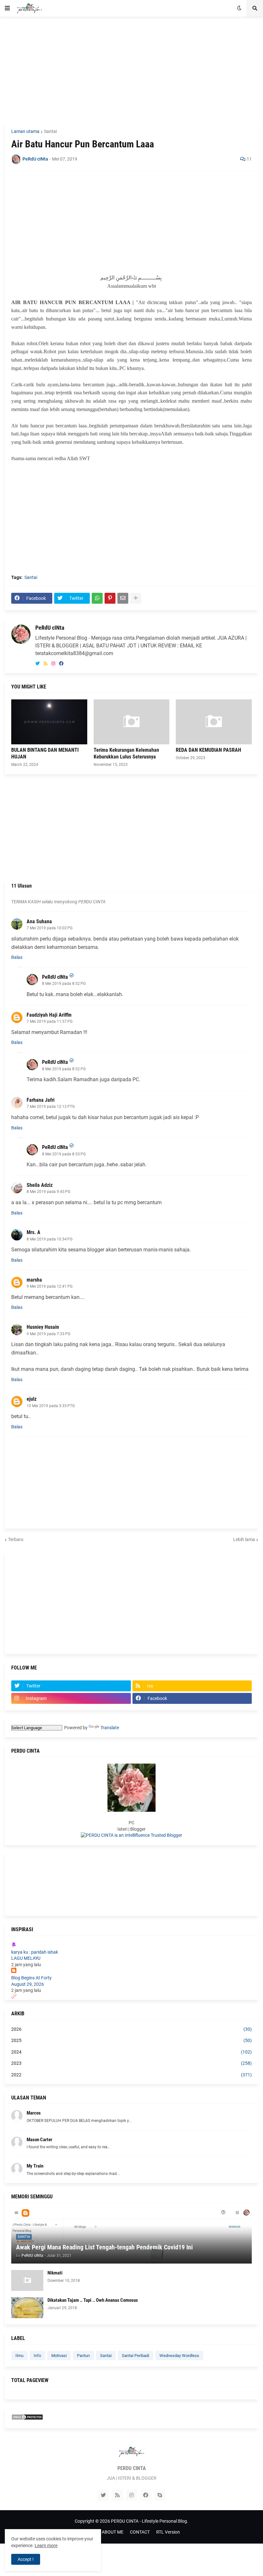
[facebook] (61, 664)
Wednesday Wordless (179, 2356)
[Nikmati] (27, 2280)
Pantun (83, 2356)
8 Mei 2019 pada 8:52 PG (64, 984)
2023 (131, 2063)
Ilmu (19, 2356)
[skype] (160, 2495)
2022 (131, 2075)
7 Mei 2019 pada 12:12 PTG (51, 1107)
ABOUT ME (113, 2532)
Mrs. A (34, 1232)
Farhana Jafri (41, 1100)
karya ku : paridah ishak (35, 1952)
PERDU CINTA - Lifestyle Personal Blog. (150, 2521)
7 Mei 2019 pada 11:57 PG (50, 1021)
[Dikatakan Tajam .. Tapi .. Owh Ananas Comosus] (27, 2308)
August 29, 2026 (28, 1984)
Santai (50, 131)
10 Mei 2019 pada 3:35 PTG (51, 1406)
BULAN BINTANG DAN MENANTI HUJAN (45, 753)
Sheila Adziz (40, 1185)
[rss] (46, 664)
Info (37, 2356)
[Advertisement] (131, 70)
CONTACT (140, 2532)
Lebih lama (244, 1539)
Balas (17, 957)
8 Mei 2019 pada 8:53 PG (64, 1154)
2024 (131, 2052)
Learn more (46, 2545)
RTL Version (168, 2532)
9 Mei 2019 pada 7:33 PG (48, 1334)
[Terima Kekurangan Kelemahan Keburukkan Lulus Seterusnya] (132, 722)
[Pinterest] (110, 598)
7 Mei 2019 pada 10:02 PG (50, 928)
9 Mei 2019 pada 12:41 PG (50, 1286)
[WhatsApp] (97, 598)
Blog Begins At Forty (31, 1978)
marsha (34, 1280)
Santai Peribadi (136, 2356)
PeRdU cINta (50, 628)
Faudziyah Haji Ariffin (49, 1015)
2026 (131, 2029)
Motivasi (59, 2356)
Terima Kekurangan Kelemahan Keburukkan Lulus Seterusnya (126, 753)
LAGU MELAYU (26, 1958)
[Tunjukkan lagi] (136, 598)
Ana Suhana (39, 921)
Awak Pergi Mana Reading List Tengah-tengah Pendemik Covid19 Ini (104, 2247)
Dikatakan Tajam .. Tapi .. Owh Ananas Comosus (93, 2300)
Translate (110, 1728)
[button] (7, 8)
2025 (131, 2040)
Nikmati (55, 2273)
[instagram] (53, 664)
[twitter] (38, 664)
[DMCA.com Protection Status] (27, 2419)
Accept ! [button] (26, 2559)
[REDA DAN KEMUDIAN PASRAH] (214, 722)
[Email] (123, 598)
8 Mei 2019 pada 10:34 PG (50, 1239)
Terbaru (16, 1539)
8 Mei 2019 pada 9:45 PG (48, 1192)
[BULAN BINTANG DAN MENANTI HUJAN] (49, 722)
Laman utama (25, 131)
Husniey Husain (43, 1327)
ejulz (32, 1399)
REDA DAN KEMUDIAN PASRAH (208, 750)
